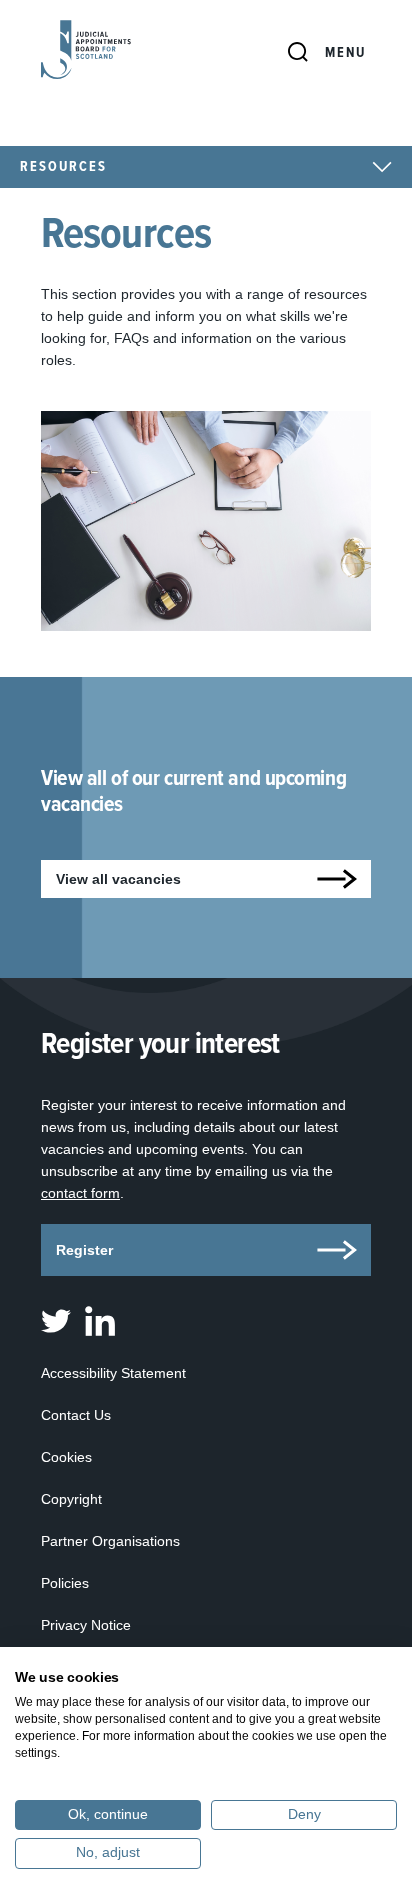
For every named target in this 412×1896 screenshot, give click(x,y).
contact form (80, 1193)
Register (84, 1250)
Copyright (71, 1499)
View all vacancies (118, 879)
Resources (63, 167)
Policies (65, 1583)
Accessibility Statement (113, 1373)
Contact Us (76, 1415)
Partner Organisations (110, 1541)
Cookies (66, 1457)
